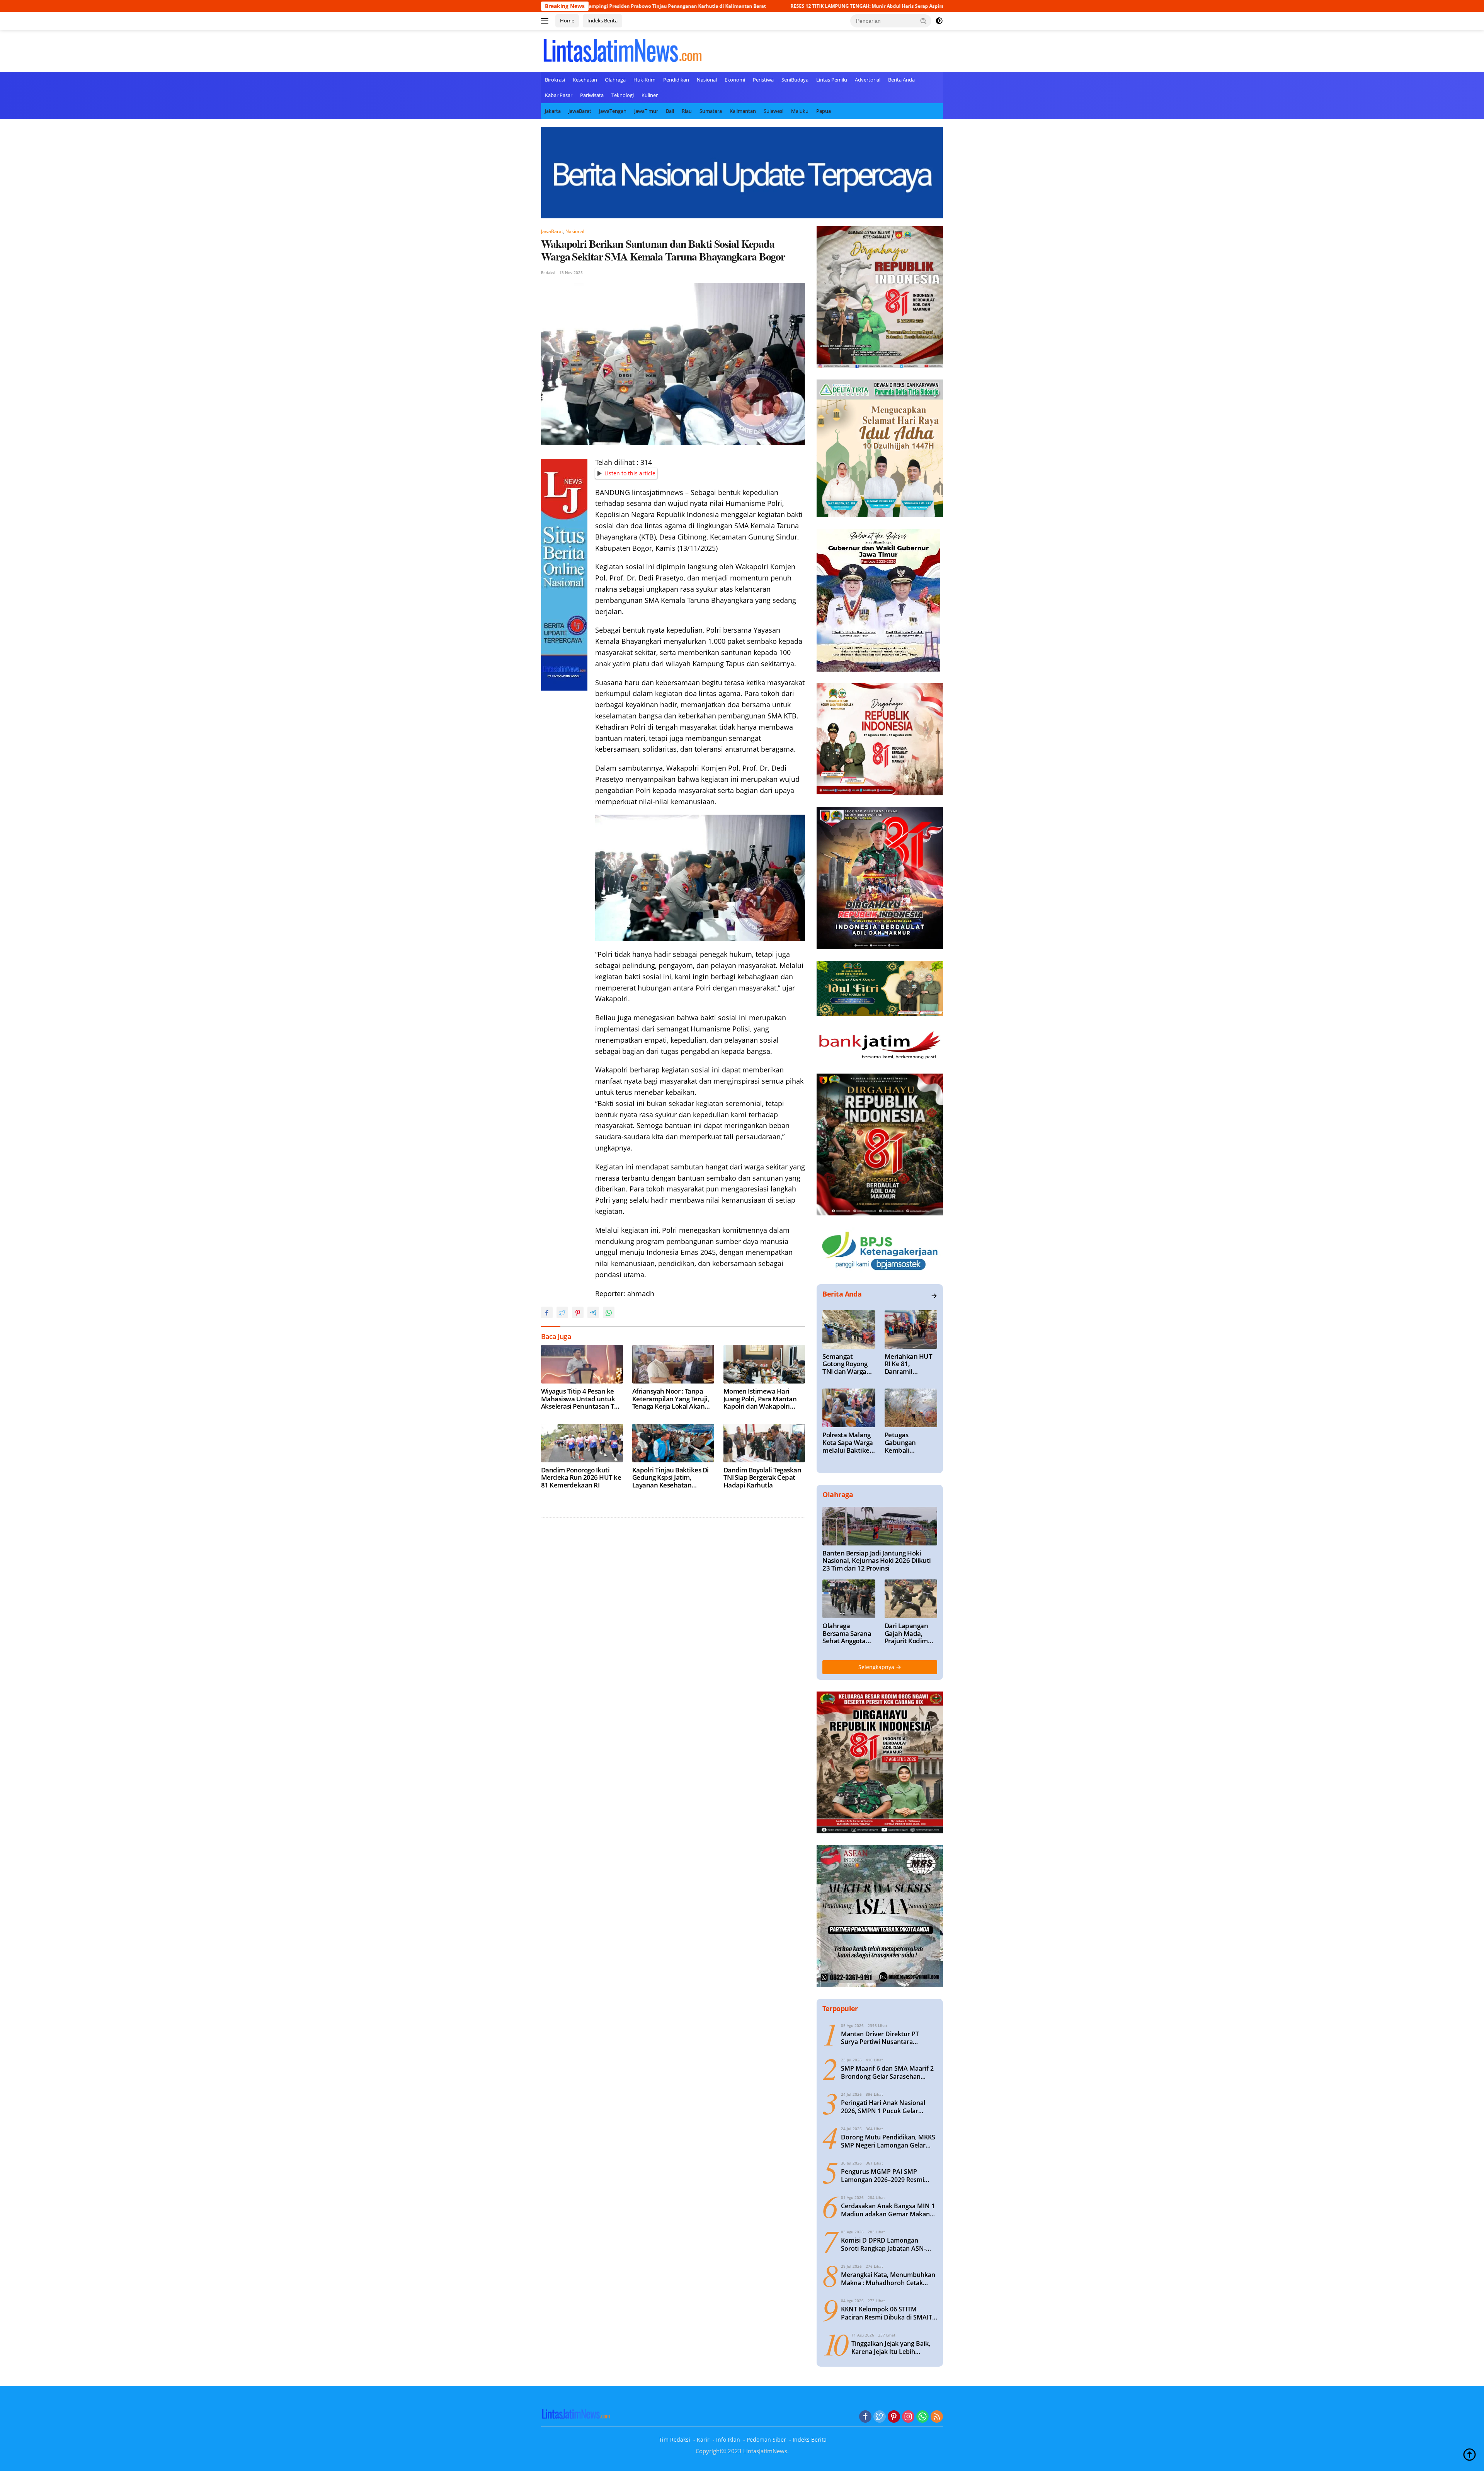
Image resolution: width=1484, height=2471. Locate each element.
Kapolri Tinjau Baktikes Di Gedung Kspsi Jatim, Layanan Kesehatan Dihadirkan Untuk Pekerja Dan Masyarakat (671, 1478)
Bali (670, 111)
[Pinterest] (894, 2417)
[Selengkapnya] (934, 1296)
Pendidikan (676, 80)
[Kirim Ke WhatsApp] (609, 1312)
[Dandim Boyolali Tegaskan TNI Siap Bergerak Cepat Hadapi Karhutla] (764, 1443)
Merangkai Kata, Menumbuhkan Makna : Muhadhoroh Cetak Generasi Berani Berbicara (888, 2279)
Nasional (707, 80)
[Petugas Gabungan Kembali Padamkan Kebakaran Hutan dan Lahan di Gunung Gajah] (911, 1408)
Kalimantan (743, 111)
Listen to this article (630, 473)
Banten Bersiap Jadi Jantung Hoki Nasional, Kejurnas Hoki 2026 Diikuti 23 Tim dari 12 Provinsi (877, 1561)
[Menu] (546, 21)
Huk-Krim (644, 80)
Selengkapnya (877, 1667)
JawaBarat (580, 111)
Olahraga (615, 80)
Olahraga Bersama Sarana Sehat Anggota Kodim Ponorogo (847, 1633)
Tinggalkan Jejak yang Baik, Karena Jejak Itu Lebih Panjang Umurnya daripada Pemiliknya (892, 2348)
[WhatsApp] (922, 2417)
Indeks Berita (602, 20)
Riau (687, 111)
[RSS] (937, 2417)
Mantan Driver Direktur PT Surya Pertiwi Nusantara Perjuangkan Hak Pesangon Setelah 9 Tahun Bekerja (881, 2038)
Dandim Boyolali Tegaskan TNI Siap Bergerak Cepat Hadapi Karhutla (762, 1478)
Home (567, 20)
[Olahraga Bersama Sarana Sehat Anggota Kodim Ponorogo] (849, 1599)
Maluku (800, 111)
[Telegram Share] (593, 1312)
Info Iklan (728, 2440)
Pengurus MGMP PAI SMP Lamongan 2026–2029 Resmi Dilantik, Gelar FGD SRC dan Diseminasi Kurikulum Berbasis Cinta (887, 2176)
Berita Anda (901, 80)
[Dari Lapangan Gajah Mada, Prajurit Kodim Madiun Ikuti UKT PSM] (911, 1599)
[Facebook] (865, 2417)
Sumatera (711, 111)
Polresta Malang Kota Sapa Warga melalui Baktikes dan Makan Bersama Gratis (848, 1442)
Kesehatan (585, 80)
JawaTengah (613, 111)
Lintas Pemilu (832, 80)
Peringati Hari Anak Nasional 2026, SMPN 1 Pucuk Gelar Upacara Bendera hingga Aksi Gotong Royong (884, 2107)
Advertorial (868, 80)
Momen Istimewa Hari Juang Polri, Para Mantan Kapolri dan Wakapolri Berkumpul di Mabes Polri (762, 1399)
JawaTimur (646, 111)
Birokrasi (555, 80)
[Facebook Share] (547, 1312)
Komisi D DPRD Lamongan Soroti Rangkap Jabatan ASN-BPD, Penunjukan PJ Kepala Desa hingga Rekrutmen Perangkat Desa (889, 2245)
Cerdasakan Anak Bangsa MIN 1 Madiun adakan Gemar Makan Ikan (888, 2210)
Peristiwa (763, 80)
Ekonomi (735, 80)
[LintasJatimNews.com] (622, 50)
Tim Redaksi (675, 2440)
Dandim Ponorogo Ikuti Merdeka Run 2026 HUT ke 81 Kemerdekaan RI (581, 1478)
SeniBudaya (795, 80)
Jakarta (553, 111)
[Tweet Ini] (562, 1312)
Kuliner (650, 95)
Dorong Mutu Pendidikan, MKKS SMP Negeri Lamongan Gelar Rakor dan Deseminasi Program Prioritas (888, 2141)
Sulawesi (773, 111)
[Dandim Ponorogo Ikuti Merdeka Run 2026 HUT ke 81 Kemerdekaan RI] (582, 1443)
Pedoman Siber (766, 2440)
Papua (824, 111)
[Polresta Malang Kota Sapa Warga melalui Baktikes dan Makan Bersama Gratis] (849, 1408)
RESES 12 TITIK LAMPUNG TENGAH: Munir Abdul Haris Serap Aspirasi (615, 6)
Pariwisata (592, 95)
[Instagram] (908, 2417)
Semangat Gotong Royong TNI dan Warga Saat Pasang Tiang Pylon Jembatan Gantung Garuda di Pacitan (847, 1364)
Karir (703, 2440)
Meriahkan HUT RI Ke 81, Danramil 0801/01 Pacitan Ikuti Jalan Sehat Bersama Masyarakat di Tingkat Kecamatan (909, 1364)
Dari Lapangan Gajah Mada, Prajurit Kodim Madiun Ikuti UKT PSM (911, 1633)
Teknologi (623, 95)
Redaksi (548, 272)
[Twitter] (880, 2417)
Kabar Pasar (559, 95)
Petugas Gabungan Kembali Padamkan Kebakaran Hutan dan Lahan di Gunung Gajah (911, 1442)
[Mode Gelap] (939, 21)
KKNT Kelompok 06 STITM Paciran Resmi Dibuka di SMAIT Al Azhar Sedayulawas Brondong (889, 2313)
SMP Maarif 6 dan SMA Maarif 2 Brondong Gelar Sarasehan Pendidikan (887, 2073)
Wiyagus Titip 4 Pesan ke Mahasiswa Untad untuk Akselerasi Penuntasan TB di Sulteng (818, 6)
